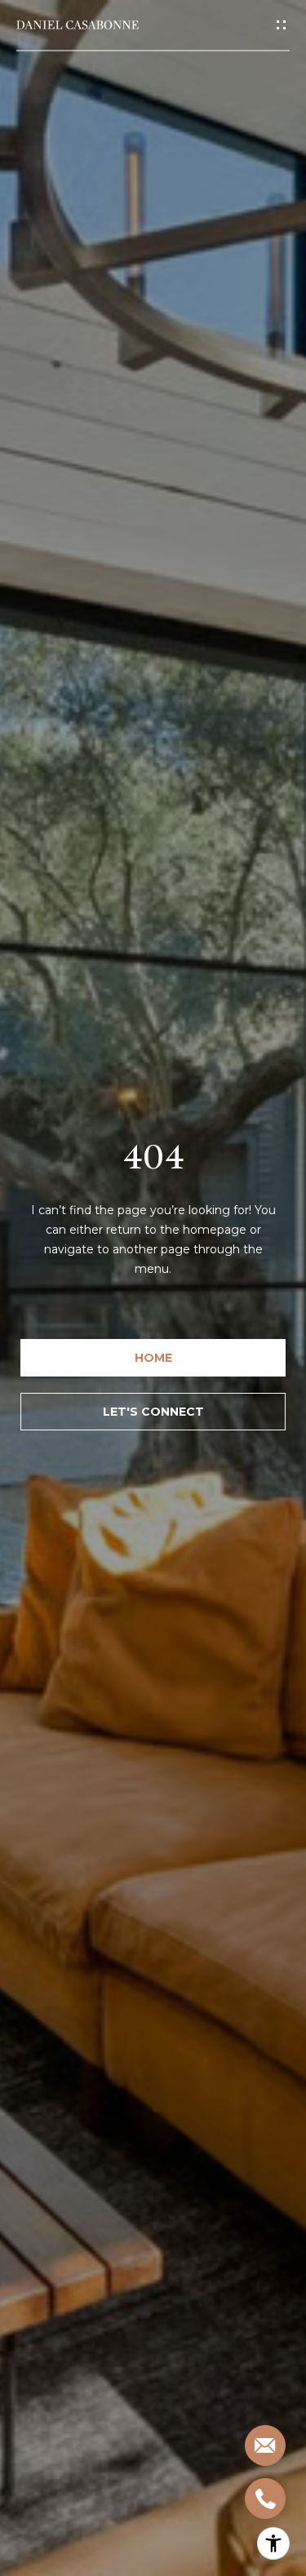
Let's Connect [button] (153, 1412)
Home (153, 1358)
